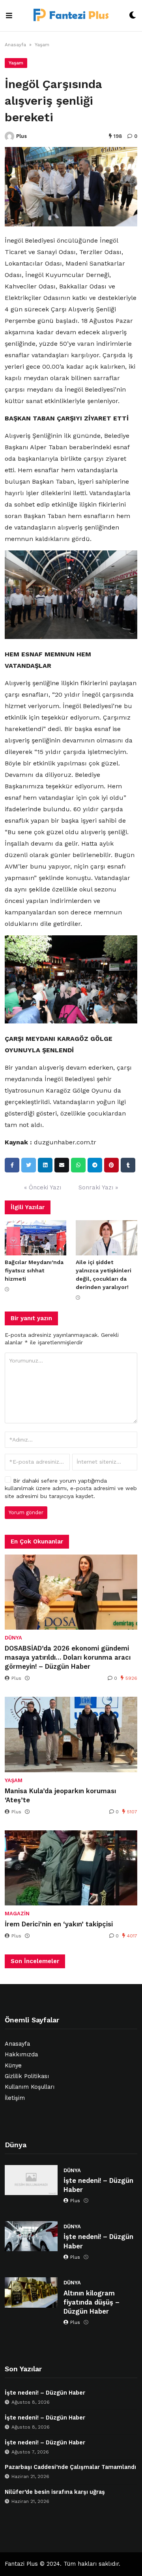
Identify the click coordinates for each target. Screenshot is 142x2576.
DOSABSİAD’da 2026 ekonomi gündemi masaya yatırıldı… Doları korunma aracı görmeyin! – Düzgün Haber (68, 1657)
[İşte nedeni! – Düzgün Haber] (31, 2180)
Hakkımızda (21, 2055)
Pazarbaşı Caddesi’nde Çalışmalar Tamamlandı (70, 2467)
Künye (13, 2066)
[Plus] (9, 136)
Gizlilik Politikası (27, 2076)
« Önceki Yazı (43, 1187)
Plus (21, 136)
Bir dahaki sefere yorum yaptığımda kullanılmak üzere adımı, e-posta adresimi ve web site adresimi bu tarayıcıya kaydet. (71, 1488)
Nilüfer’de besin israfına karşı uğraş (55, 2492)
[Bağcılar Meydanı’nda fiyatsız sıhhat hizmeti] (35, 1238)
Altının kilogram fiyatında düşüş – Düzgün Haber (92, 2302)
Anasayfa (15, 45)
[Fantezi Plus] (71, 16)
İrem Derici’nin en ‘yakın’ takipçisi (59, 1924)
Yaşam (42, 45)
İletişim (15, 2098)
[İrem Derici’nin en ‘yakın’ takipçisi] (71, 1868)
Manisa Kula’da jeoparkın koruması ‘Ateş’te (60, 1796)
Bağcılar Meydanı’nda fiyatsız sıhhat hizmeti (34, 1270)
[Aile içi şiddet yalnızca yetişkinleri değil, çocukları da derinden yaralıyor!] (106, 1238)
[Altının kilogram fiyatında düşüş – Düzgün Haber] (31, 2292)
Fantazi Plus (21, 2564)
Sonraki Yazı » (98, 1187)
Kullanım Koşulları (30, 2087)
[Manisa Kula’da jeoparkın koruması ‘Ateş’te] (71, 1734)
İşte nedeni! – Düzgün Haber (98, 2185)
